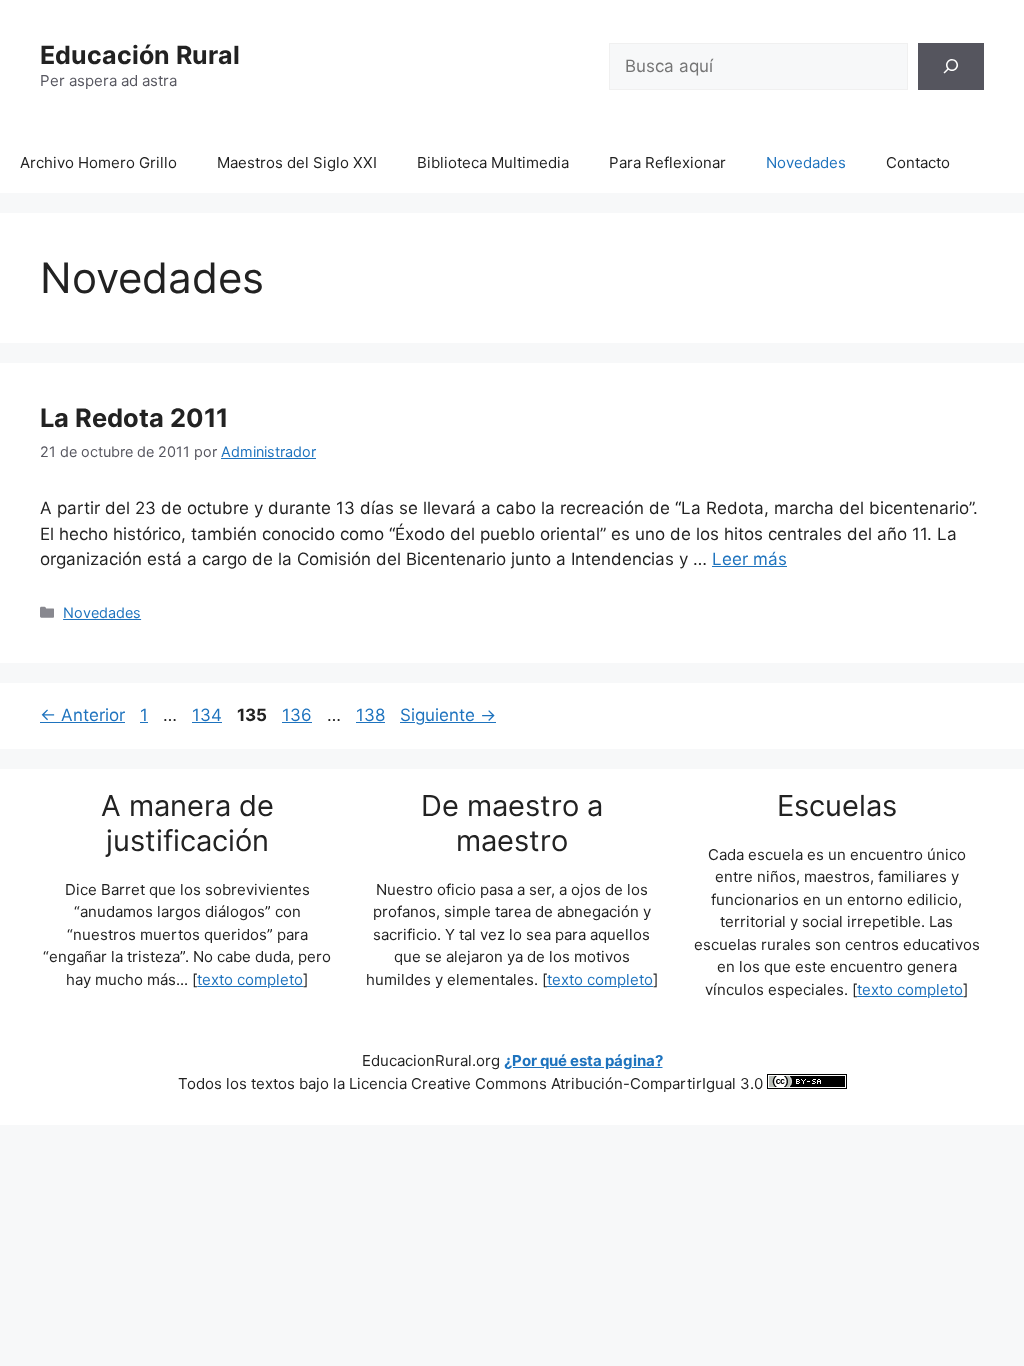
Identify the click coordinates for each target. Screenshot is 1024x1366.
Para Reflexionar (667, 162)
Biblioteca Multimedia (493, 162)
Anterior (82, 715)
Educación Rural (140, 55)
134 (209, 715)
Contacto (918, 162)
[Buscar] (951, 67)
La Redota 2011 (134, 417)
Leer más (749, 559)
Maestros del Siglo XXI (297, 162)
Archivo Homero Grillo (98, 162)
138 (372, 715)
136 (299, 715)
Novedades (806, 162)
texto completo (250, 979)
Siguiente (448, 715)
